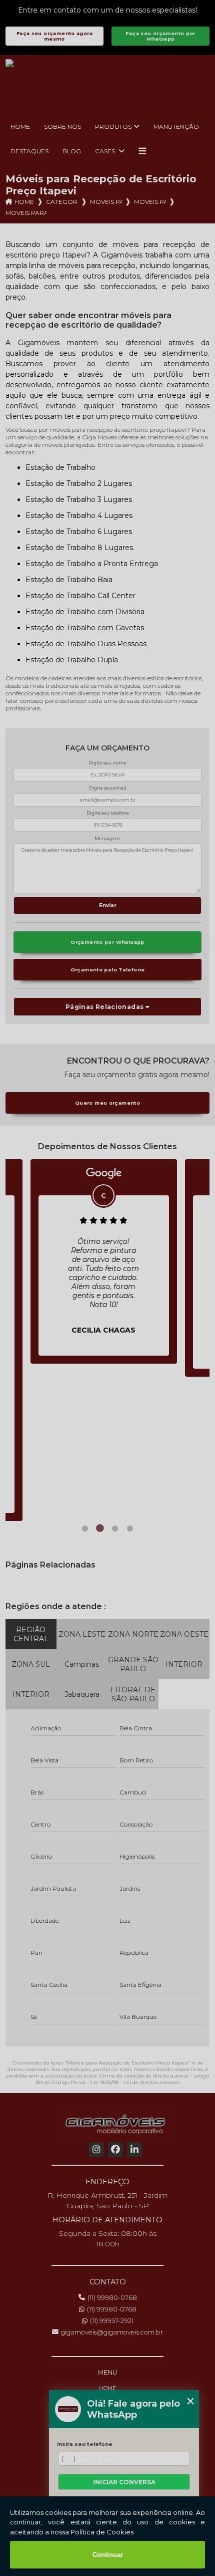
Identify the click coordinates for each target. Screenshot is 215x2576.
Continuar (108, 2555)
